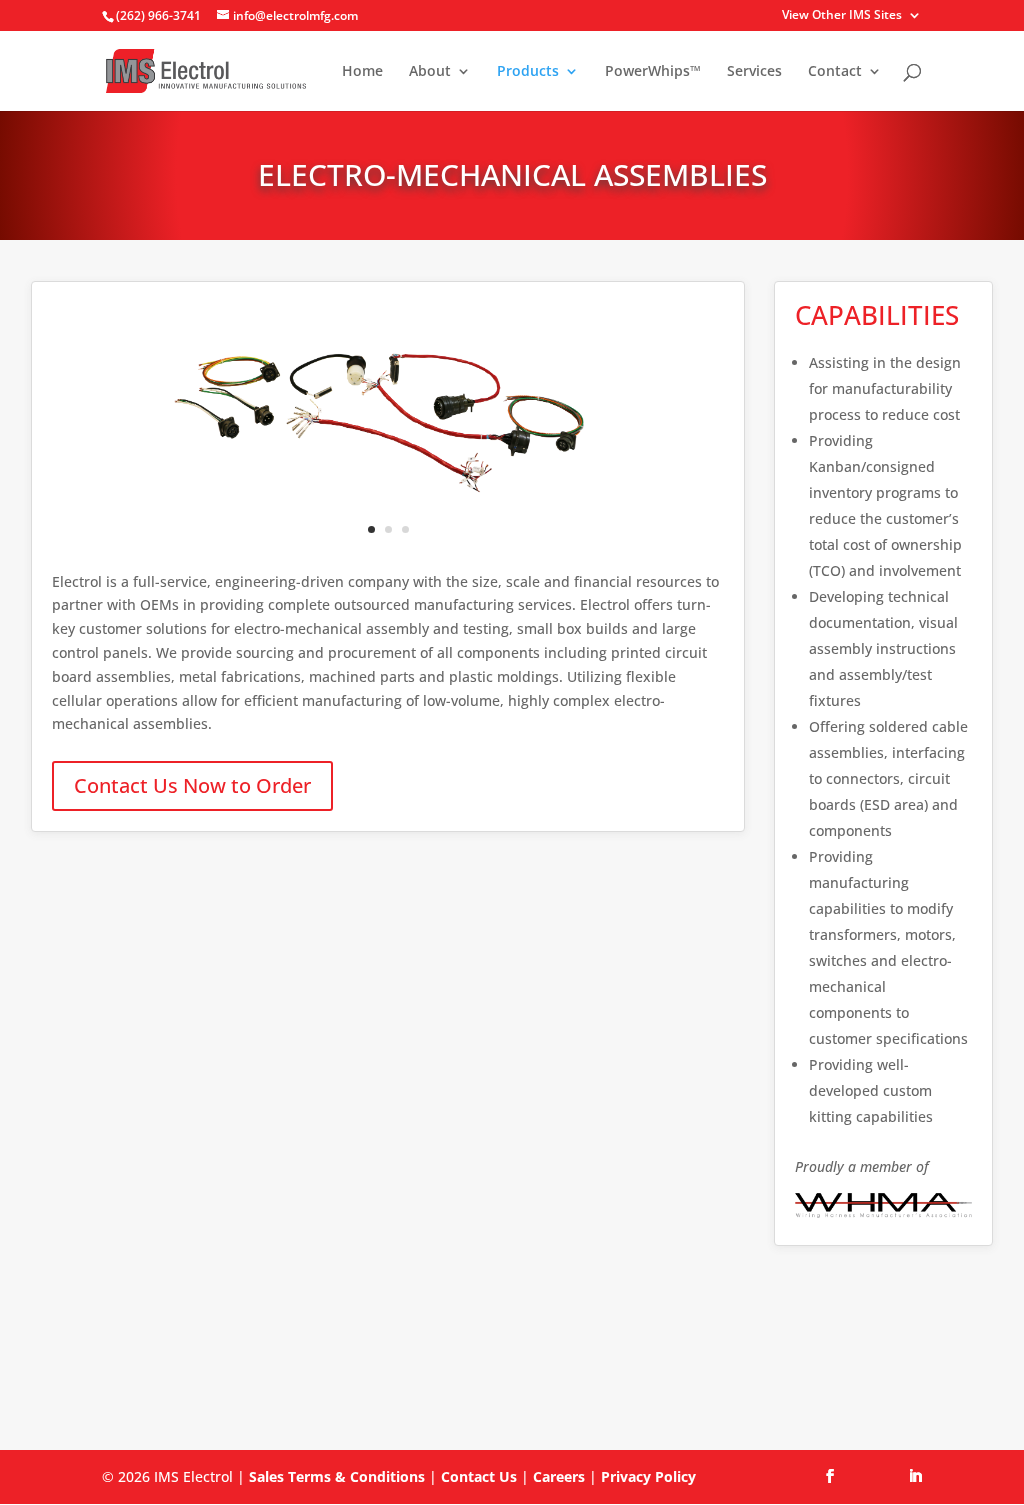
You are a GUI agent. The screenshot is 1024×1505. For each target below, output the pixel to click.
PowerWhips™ (653, 72)
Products (528, 72)
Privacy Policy (648, 1476)
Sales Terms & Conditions (337, 1476)
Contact (835, 72)
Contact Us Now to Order (192, 785)
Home (362, 72)
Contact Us (479, 1476)
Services (754, 72)
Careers (559, 1476)
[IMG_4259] (388, 504)
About (430, 72)
